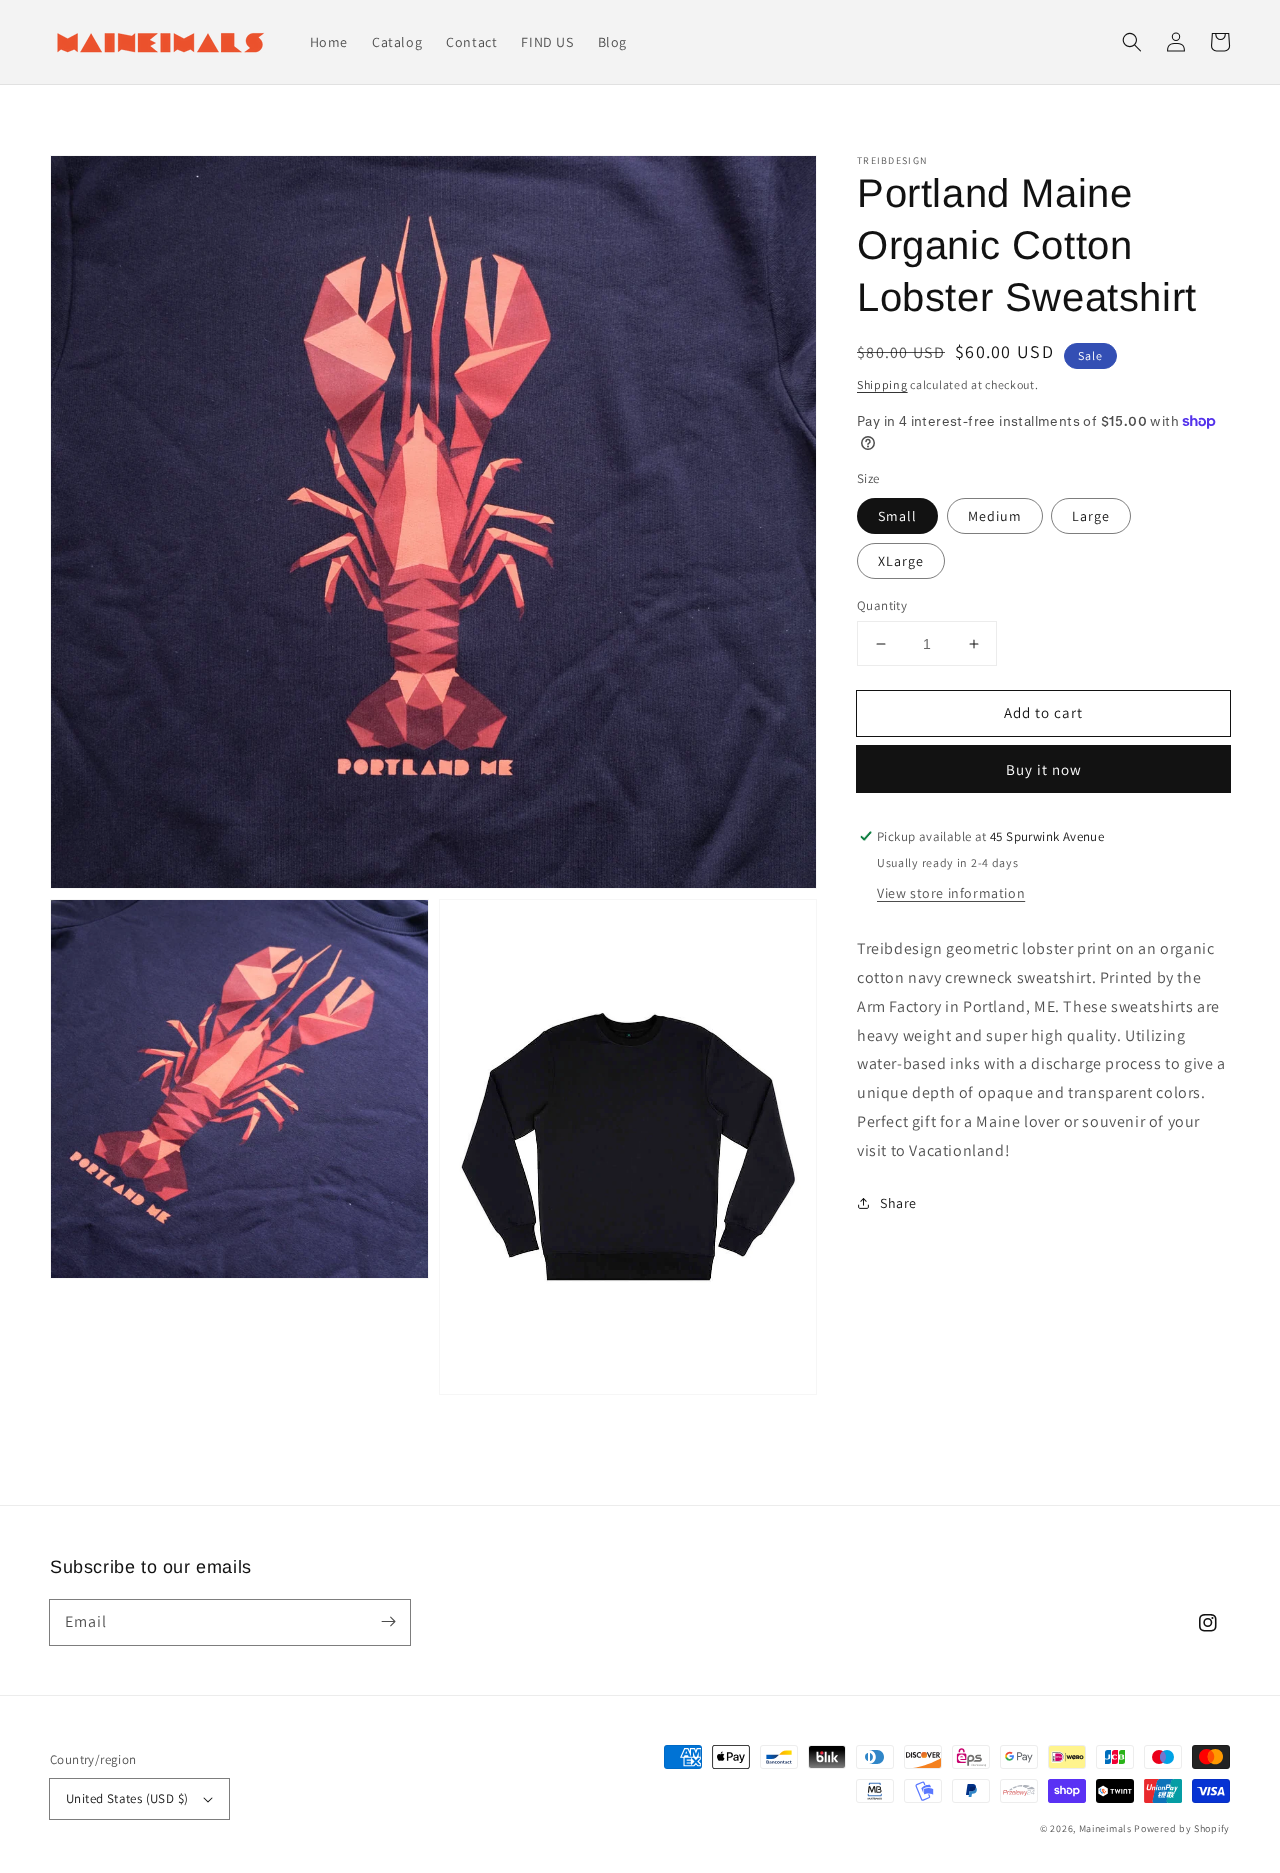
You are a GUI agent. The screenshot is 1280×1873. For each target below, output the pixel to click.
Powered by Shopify (1182, 1828)
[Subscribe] (388, 1622)
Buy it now (1044, 769)
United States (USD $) (127, 1798)
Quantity (882, 605)
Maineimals (1105, 1828)
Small (897, 516)
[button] (1132, 42)
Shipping (882, 384)
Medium (995, 516)
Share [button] (898, 1202)
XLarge (901, 561)
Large (1091, 516)
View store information (951, 893)
